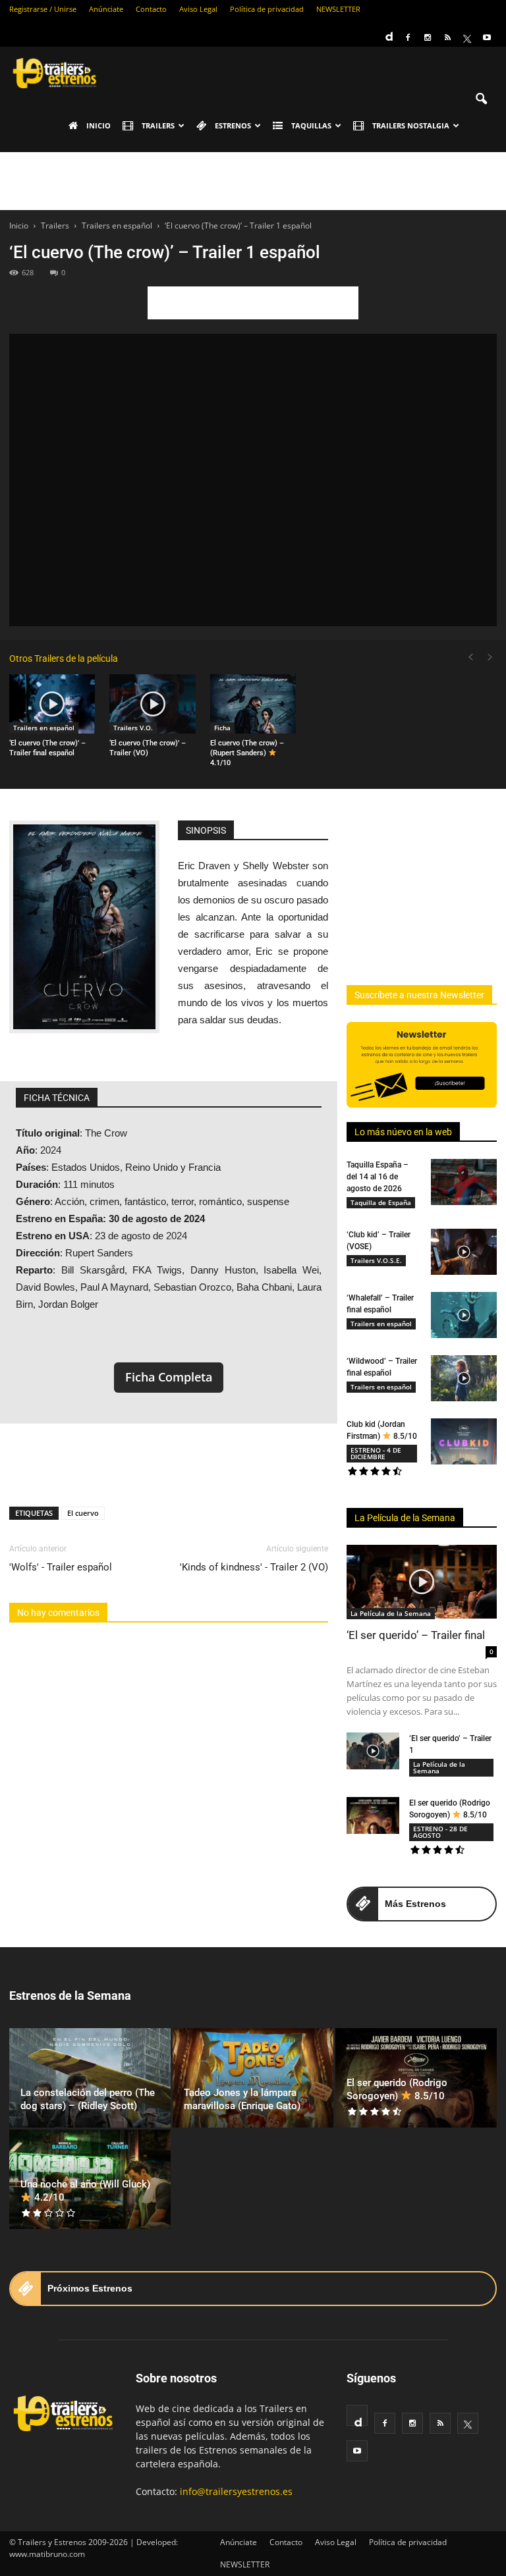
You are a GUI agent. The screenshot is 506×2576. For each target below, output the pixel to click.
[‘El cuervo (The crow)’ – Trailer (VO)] (152, 704)
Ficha (222, 728)
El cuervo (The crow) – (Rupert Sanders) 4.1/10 (247, 753)
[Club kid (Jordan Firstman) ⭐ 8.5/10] (464, 1441)
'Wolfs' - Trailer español (61, 1567)
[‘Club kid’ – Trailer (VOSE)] (464, 1252)
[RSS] (447, 38)
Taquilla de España (381, 1202)
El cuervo (83, 1513)
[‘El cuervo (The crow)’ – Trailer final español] (52, 704)
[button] (481, 99)
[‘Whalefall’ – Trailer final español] (464, 1315)
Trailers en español (44, 728)
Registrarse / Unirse (43, 9)
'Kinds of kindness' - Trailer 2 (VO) (254, 1567)
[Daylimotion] (388, 32)
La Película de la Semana (405, 1518)
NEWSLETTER (338, 9)
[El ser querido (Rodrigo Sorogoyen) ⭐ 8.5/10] (373, 1815)
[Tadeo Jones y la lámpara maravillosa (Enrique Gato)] (253, 2078)
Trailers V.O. (133, 728)
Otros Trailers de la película (64, 658)
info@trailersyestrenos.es (236, 2491)
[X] (467, 38)
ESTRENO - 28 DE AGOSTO (440, 1832)
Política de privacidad (267, 9)
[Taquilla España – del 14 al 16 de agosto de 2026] (464, 1182)
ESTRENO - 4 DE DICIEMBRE (376, 1453)
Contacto (151, 9)
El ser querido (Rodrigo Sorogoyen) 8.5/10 (397, 2089)
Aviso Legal (198, 9)
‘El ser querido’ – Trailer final (416, 1635)
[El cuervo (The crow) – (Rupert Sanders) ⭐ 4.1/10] (253, 704)
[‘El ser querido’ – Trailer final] (422, 1582)
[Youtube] (487, 38)
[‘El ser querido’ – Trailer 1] (373, 1751)
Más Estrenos (415, 1904)
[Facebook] (408, 38)
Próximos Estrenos (90, 2288)
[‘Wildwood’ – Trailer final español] (464, 1378)
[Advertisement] (253, 181)
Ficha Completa (169, 1377)
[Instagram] (428, 38)
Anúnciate (106, 9)
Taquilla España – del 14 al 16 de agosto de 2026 (378, 1177)
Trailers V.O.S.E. (376, 1260)
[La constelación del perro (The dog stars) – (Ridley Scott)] (90, 2078)
